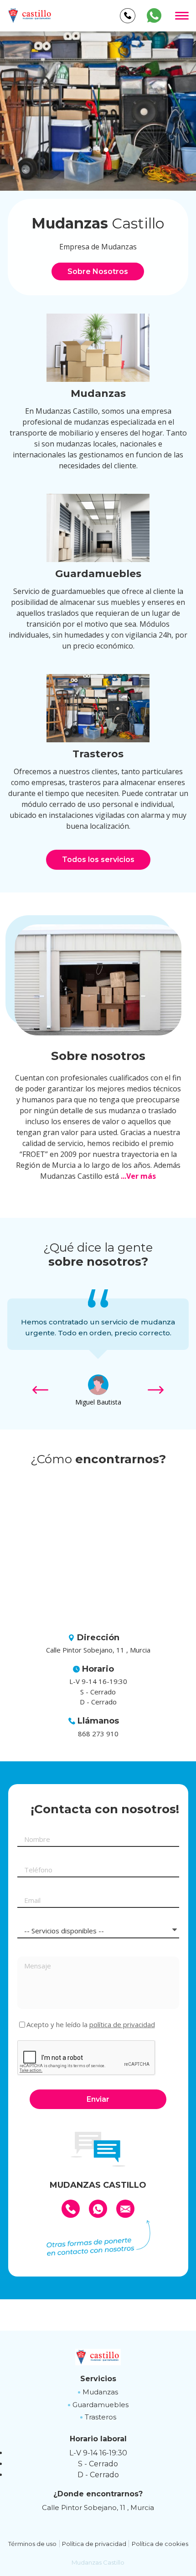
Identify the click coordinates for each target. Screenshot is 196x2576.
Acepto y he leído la (91, 2025)
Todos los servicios (98, 860)
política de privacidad (122, 2024)
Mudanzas (100, 2392)
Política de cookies (160, 2544)
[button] (90, 150)
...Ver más (138, 1176)
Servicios (98, 2379)
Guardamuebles (101, 2405)
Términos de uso (32, 2544)
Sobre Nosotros (98, 271)
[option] (98, 111)
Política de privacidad (94, 2544)
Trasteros (101, 2417)
